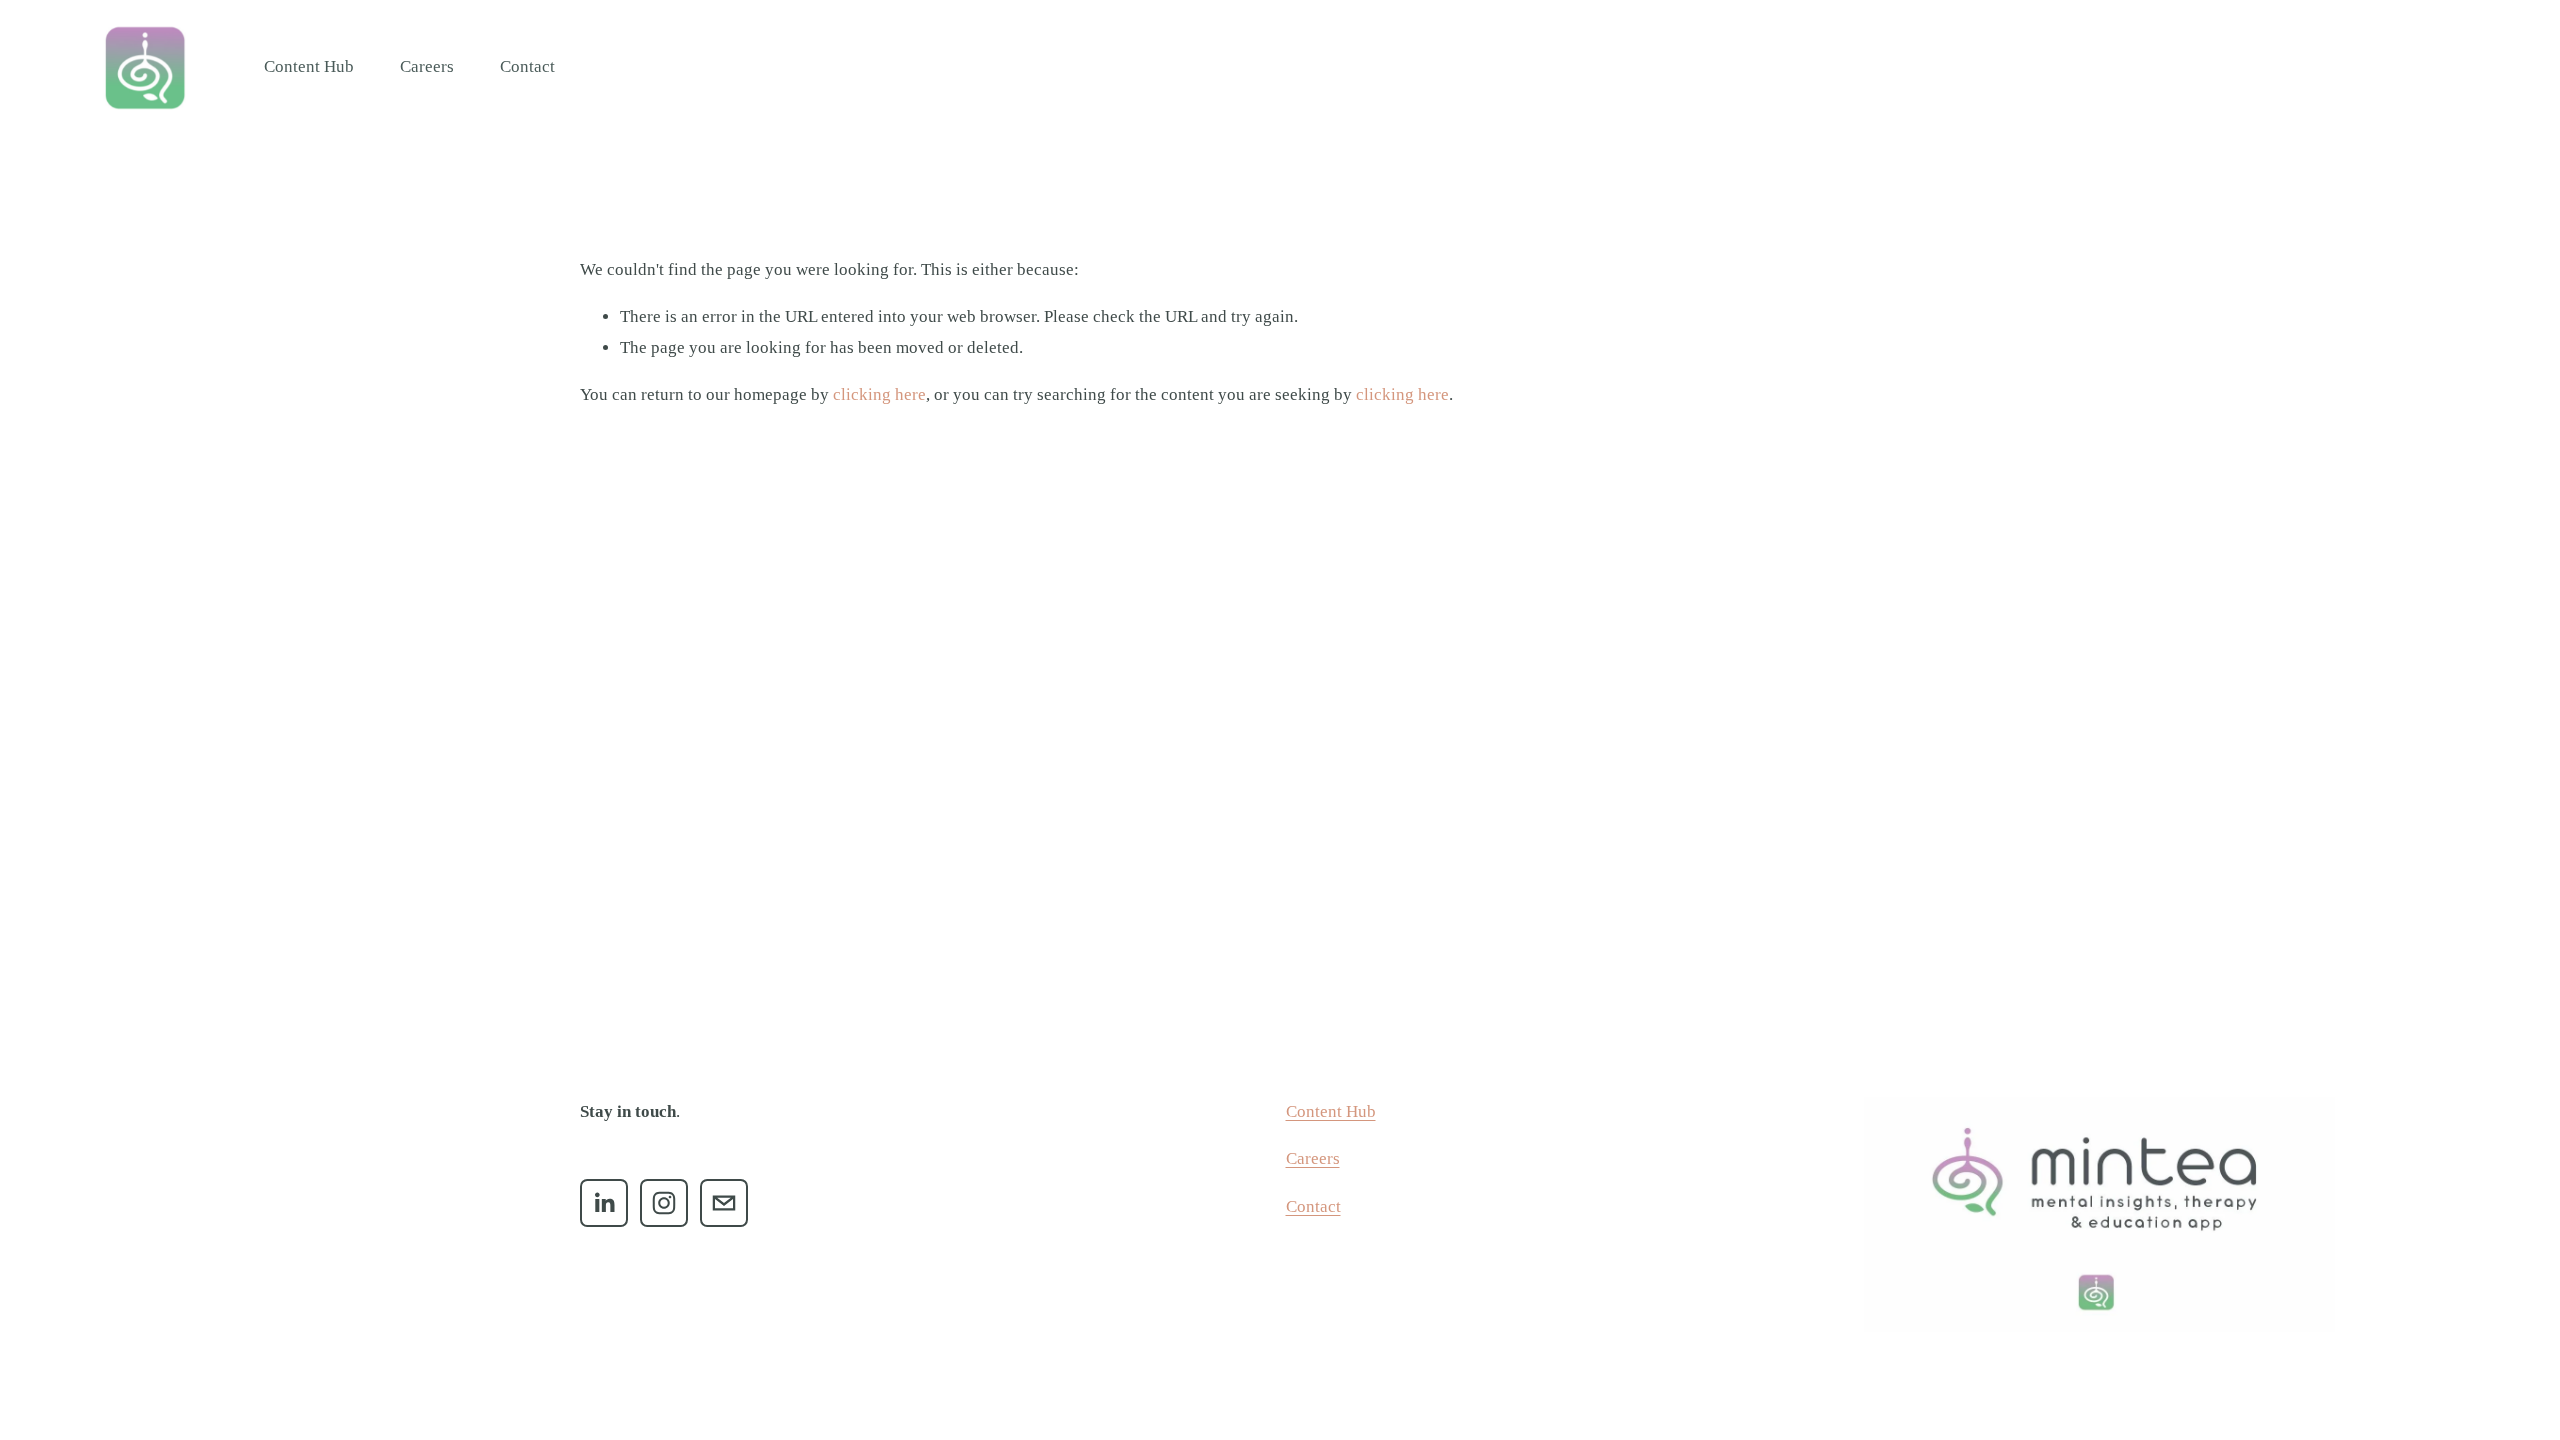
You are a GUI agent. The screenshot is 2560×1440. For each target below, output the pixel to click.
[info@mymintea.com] (724, 1203)
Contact (527, 66)
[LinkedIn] (604, 1203)
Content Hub (309, 66)
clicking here (879, 394)
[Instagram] (664, 1203)
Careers (427, 66)
